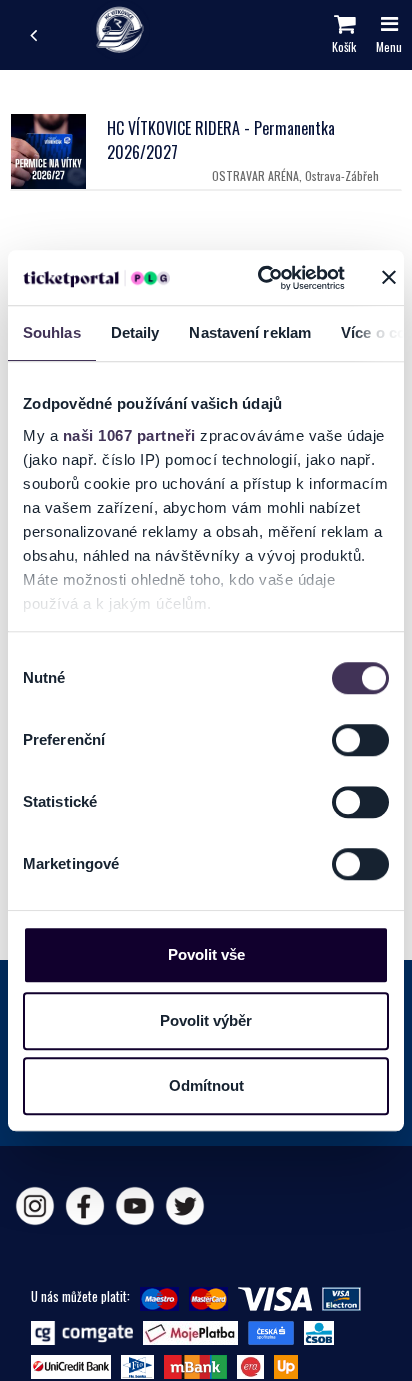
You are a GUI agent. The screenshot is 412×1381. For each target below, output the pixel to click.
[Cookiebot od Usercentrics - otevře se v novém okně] (261, 278)
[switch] (360, 740)
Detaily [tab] (135, 332)
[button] (344, 35)
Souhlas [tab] (52, 332)
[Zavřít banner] (389, 278)
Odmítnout (206, 1085)
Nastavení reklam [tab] (250, 332)
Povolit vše (206, 954)
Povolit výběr (206, 1020)
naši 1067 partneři (129, 435)
